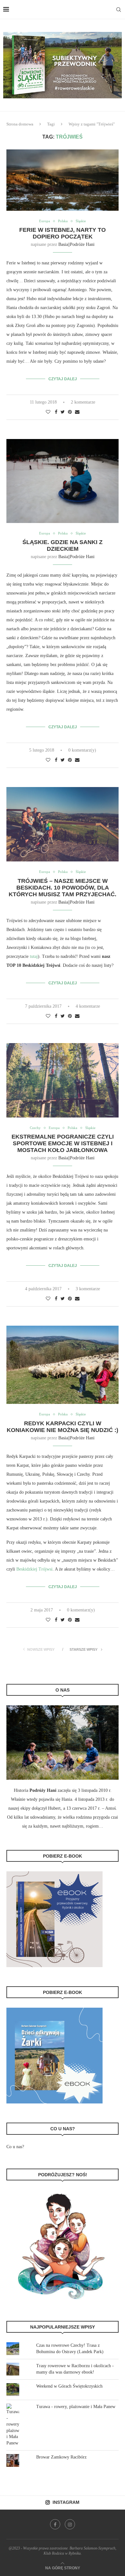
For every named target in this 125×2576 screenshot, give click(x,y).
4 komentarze (88, 1006)
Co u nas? (15, 2147)
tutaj (34, 956)
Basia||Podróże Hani (76, 244)
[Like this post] (48, 412)
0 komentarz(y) (82, 750)
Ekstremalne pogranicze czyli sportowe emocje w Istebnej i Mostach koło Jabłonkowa (63, 1143)
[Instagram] (70, 2524)
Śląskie (81, 221)
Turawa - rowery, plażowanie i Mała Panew (76, 2407)
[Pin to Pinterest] (70, 412)
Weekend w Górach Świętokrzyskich (69, 2386)
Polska (63, 221)
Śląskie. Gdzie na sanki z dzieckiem (63, 546)
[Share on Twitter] (63, 412)
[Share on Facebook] (56, 412)
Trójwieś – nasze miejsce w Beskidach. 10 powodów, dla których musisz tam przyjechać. (63, 888)
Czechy (35, 1128)
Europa (45, 221)
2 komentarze (83, 402)
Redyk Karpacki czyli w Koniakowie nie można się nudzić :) (63, 1427)
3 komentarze (88, 1289)
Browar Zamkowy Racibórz (61, 2457)
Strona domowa (20, 124)
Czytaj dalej (63, 379)
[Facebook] (55, 2524)
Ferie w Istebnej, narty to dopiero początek (63, 233)
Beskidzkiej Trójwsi (34, 1569)
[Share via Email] (77, 412)
